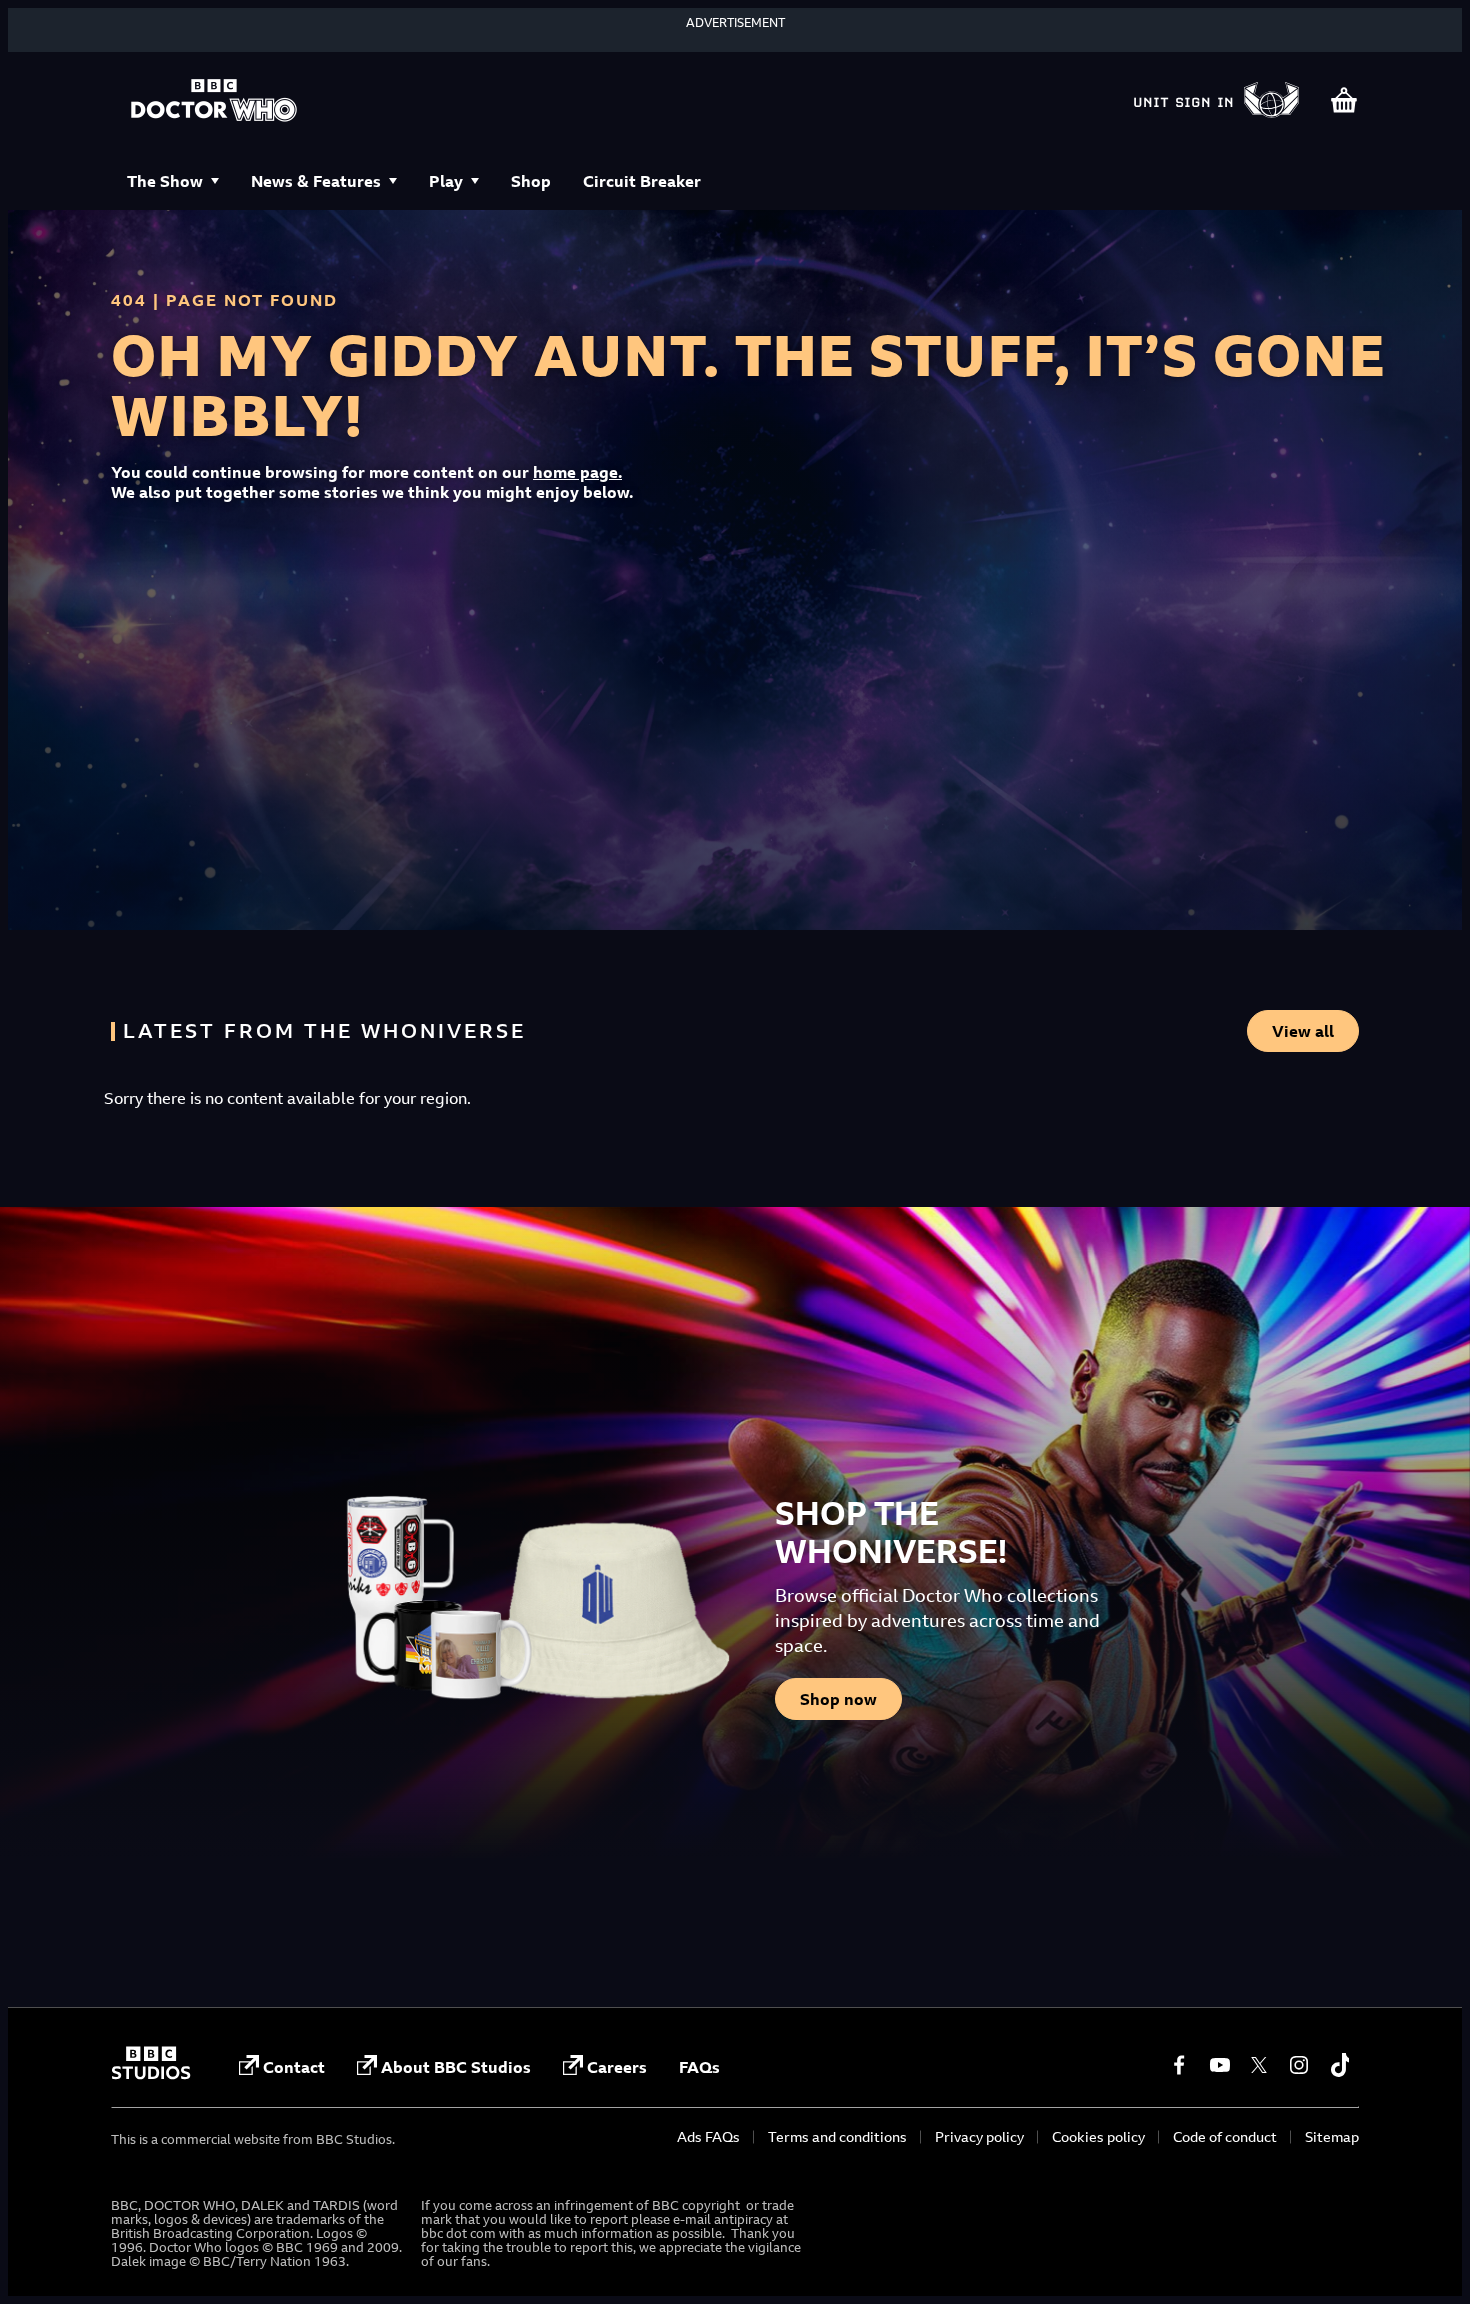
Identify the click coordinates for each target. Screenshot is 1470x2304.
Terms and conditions (837, 2136)
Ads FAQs (708, 2136)
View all (1303, 1031)
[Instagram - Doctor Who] (1299, 2065)
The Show (165, 181)
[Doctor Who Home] (214, 102)
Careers (617, 2067)
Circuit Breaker (642, 181)
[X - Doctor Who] (1259, 2065)
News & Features (316, 181)
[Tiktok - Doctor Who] (1339, 2065)
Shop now (838, 1699)
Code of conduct (1225, 2136)
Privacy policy (979, 2136)
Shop (531, 181)
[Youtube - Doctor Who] (1219, 2065)
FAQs (699, 2067)
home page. (577, 472)
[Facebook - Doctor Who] (1179, 2065)
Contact (294, 2067)
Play (446, 181)
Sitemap (1332, 2136)
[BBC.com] (151, 2074)
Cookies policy (1098, 2136)
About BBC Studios (456, 2067)
